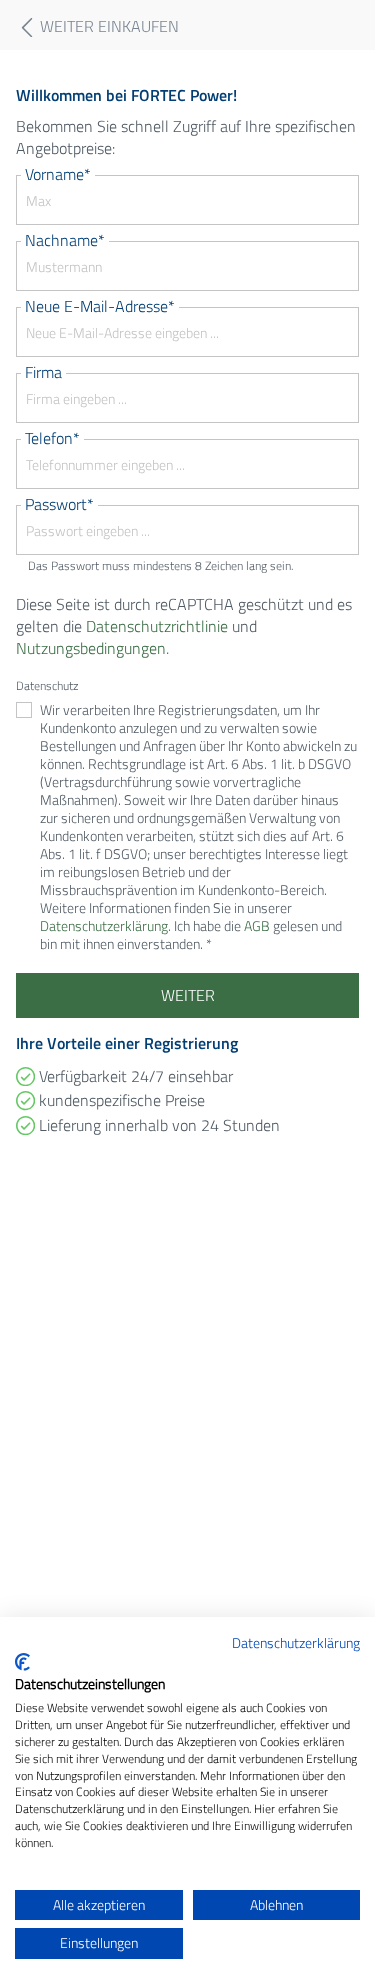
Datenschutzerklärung (296, 1642)
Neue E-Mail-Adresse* (100, 306)
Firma (43, 372)
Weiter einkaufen (107, 27)
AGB (257, 925)
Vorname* (58, 174)
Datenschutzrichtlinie (157, 626)
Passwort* (59, 504)
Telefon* (52, 438)
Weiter (188, 995)
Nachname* (65, 240)
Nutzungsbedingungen (91, 648)
